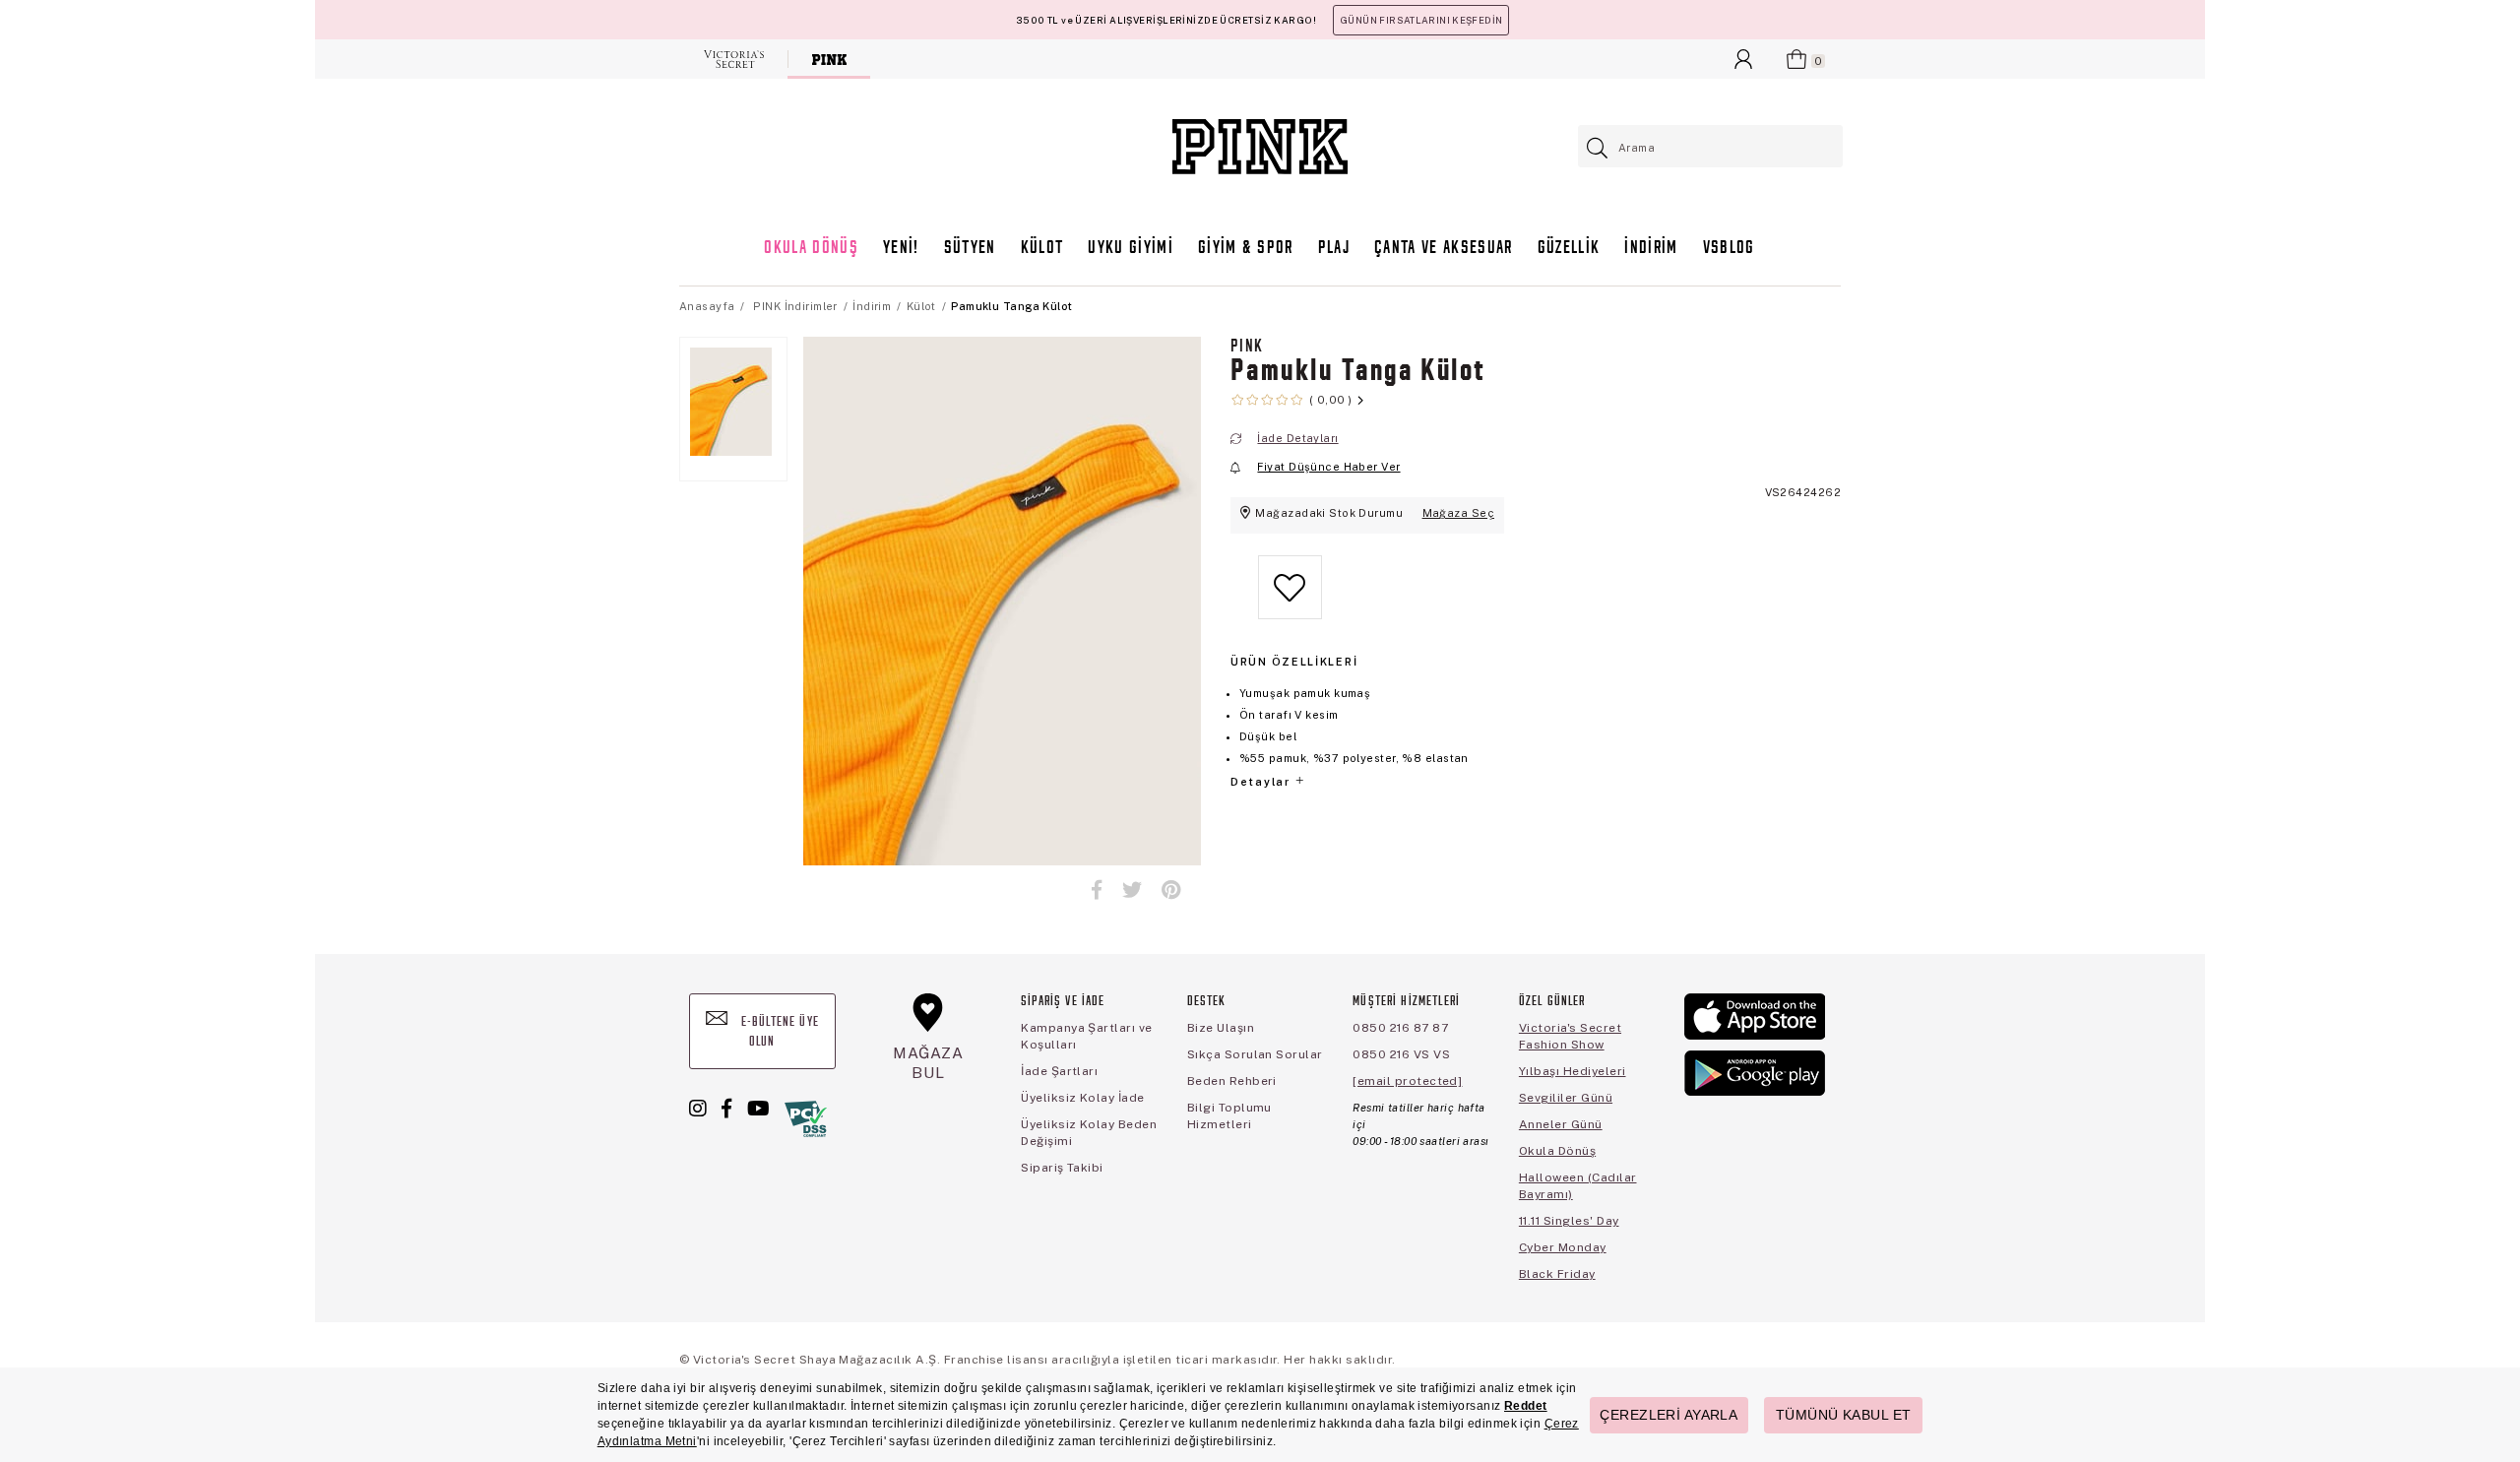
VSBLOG (1729, 249)
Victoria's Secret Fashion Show (1570, 1036)
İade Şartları (1059, 1071)
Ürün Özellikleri (1294, 662)
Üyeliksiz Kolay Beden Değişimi (1089, 1133)
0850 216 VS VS (1401, 1054)
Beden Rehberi (1232, 1081)
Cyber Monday (1563, 1247)
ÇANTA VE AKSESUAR (1444, 249)
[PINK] (829, 59)
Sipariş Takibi (1062, 1168)
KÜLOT (1042, 249)
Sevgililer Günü (1566, 1098)
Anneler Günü (1561, 1124)
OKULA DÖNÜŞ (811, 249)
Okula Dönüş (1557, 1151)
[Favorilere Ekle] (1290, 603)
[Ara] (1598, 148)
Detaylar (1262, 782)
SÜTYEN (970, 249)
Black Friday (1557, 1274)
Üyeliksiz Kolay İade (1083, 1098)
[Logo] (1260, 147)
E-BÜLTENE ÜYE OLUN (778, 1032)
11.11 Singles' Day (1569, 1221)
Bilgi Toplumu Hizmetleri (1229, 1116)
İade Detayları (1297, 438)
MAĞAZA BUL (928, 1063)
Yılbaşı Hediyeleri (1573, 1071)
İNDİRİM (1651, 249)
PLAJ (1334, 249)
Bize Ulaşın (1221, 1028)
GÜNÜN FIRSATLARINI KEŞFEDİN (1421, 20)
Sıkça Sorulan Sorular (1255, 1054)
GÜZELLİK (1569, 249)
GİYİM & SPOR (1246, 249)
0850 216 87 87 (1400, 1028)
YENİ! (901, 249)
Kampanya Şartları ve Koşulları (1087, 1036)
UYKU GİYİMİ (1131, 249)
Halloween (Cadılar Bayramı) (1578, 1186)
